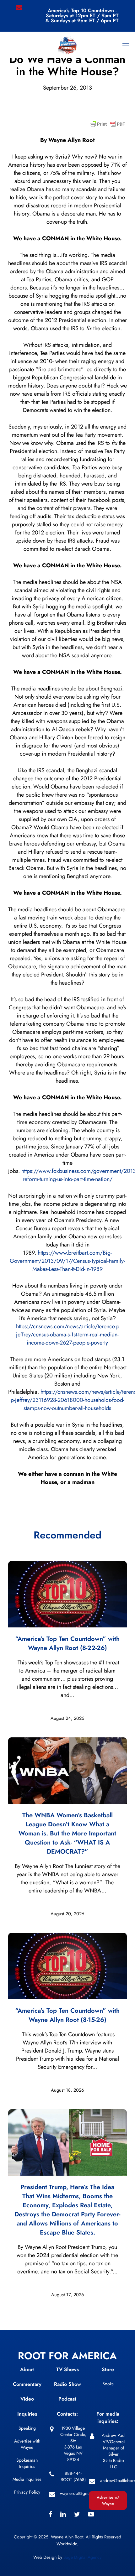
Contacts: (67, 2414)
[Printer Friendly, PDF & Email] (107, 126)
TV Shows (67, 2369)
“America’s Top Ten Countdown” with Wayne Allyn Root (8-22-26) (67, 1643)
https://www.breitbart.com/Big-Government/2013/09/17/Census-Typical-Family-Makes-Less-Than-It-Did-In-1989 (67, 1261)
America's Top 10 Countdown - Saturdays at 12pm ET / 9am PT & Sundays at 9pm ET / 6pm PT (82, 16)
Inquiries (27, 2414)
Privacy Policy (27, 2492)
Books (108, 2384)
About (27, 2369)
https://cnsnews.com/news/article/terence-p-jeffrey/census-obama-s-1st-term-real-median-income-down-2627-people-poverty (68, 1335)
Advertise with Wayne (27, 2444)
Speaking (27, 2428)
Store (108, 2369)
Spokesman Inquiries (27, 2463)
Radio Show (67, 2384)
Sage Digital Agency (82, 2557)
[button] (126, 45)
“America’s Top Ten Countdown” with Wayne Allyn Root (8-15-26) (67, 2015)
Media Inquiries (27, 2479)
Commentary (27, 2384)
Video (27, 2399)
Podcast (67, 2399)
